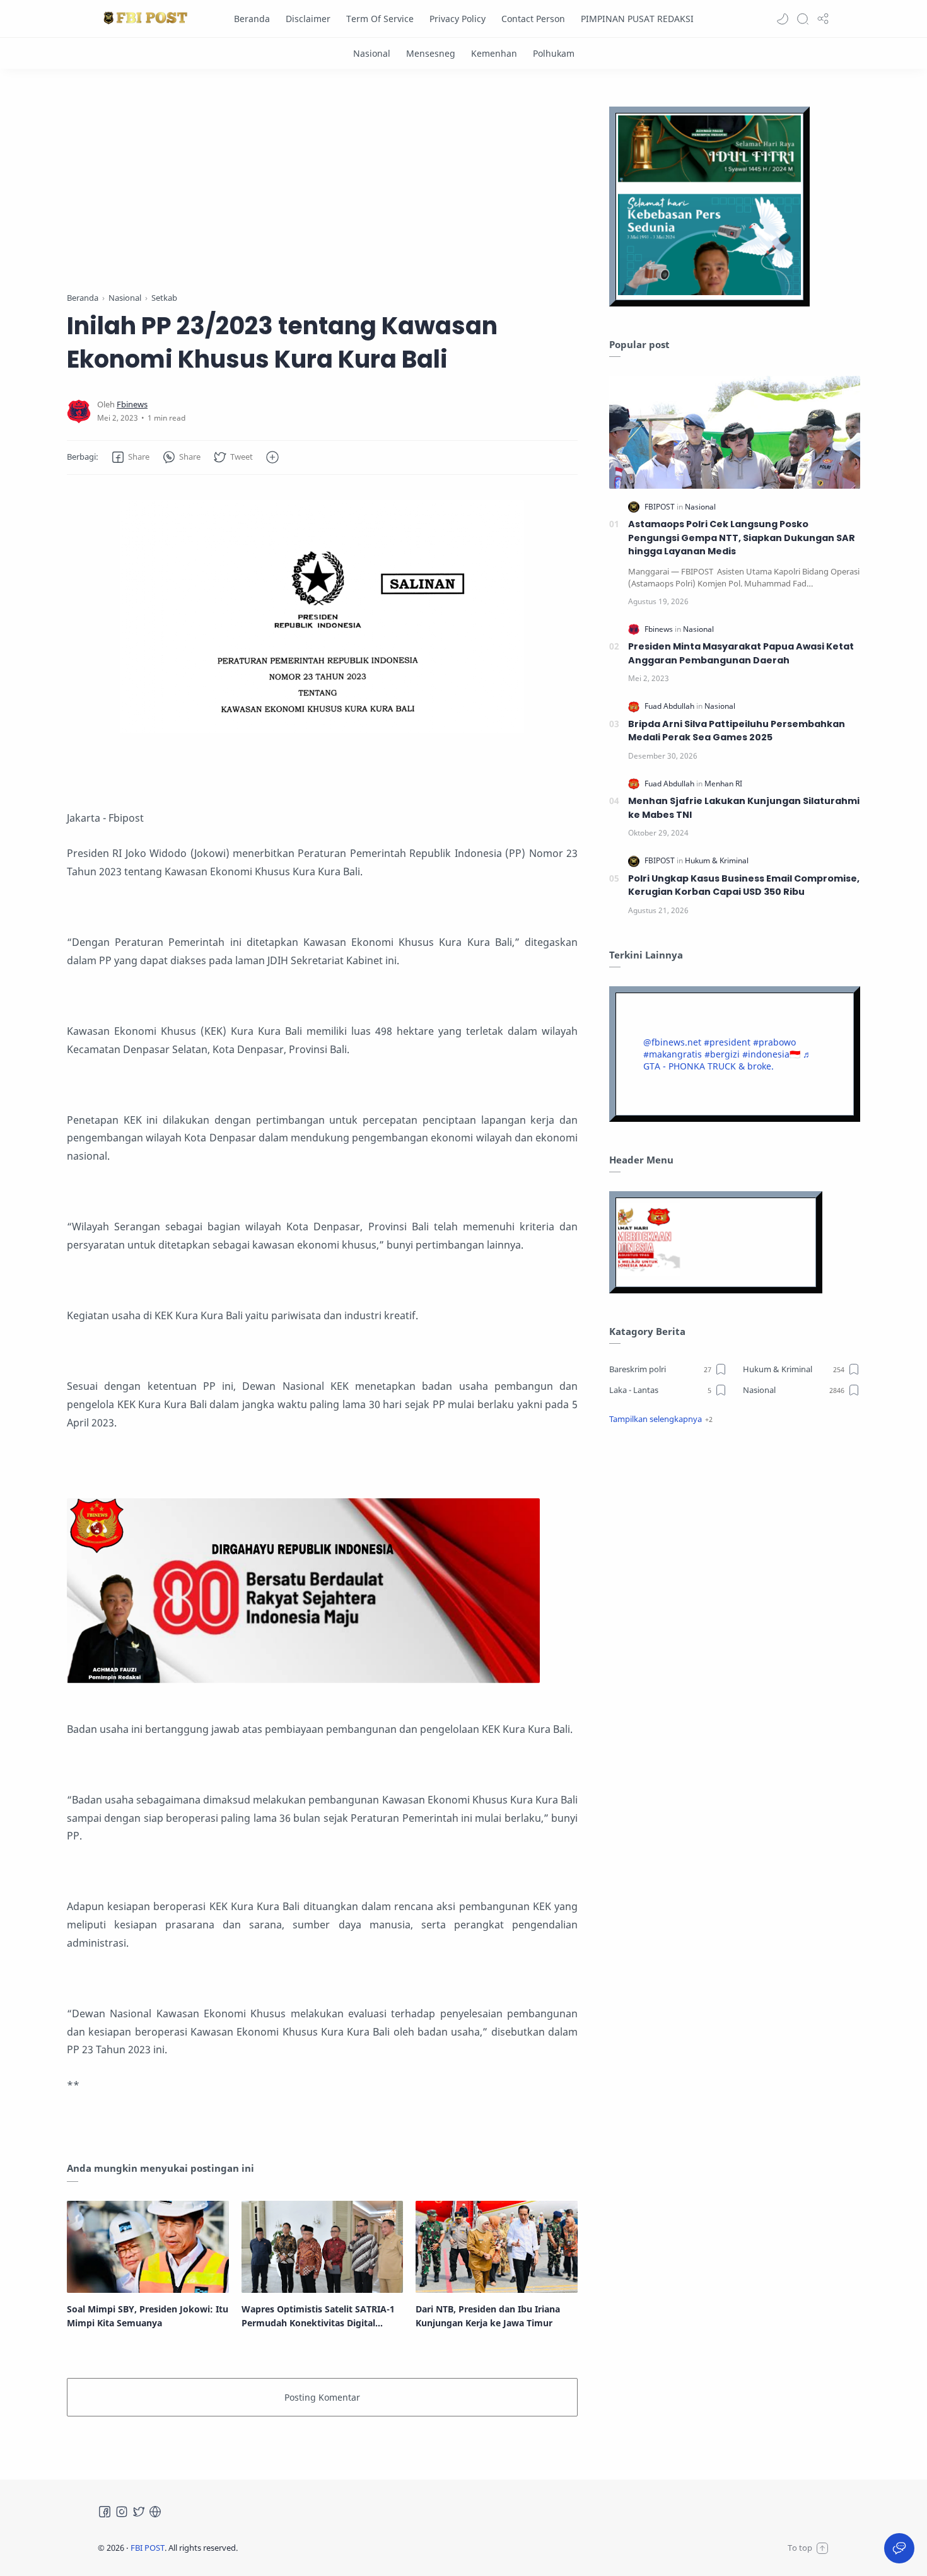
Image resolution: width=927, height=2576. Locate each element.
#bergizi (722, 1054)
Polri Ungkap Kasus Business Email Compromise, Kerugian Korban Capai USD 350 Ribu (744, 885)
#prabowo (774, 1042)
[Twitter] (139, 2512)
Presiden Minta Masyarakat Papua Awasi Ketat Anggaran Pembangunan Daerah (741, 653)
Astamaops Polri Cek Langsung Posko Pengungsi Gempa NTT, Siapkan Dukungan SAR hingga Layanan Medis (742, 538)
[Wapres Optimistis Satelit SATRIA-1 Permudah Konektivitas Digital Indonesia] (323, 2247)
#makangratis (673, 1054)
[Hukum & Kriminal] (717, 860)
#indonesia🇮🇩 (771, 1054)
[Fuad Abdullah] (670, 706)
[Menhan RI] (723, 784)
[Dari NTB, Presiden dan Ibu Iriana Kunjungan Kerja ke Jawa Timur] (497, 2247)
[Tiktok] (155, 2512)
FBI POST (148, 2548)
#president (727, 1042)
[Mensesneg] (431, 53)
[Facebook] (105, 2512)
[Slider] (322, 183)
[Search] (803, 19)
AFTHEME (318, 2548)
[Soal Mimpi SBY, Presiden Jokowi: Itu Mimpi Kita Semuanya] (148, 2247)
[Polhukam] (554, 53)
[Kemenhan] (494, 53)
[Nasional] (372, 53)
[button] (783, 19)
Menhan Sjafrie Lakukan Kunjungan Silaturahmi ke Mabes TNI (744, 808)
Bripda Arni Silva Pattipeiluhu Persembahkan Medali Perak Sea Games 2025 (737, 731)
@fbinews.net (672, 1042)
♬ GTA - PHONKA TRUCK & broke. (727, 1060)
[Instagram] (122, 2512)
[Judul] (303, 1679)
